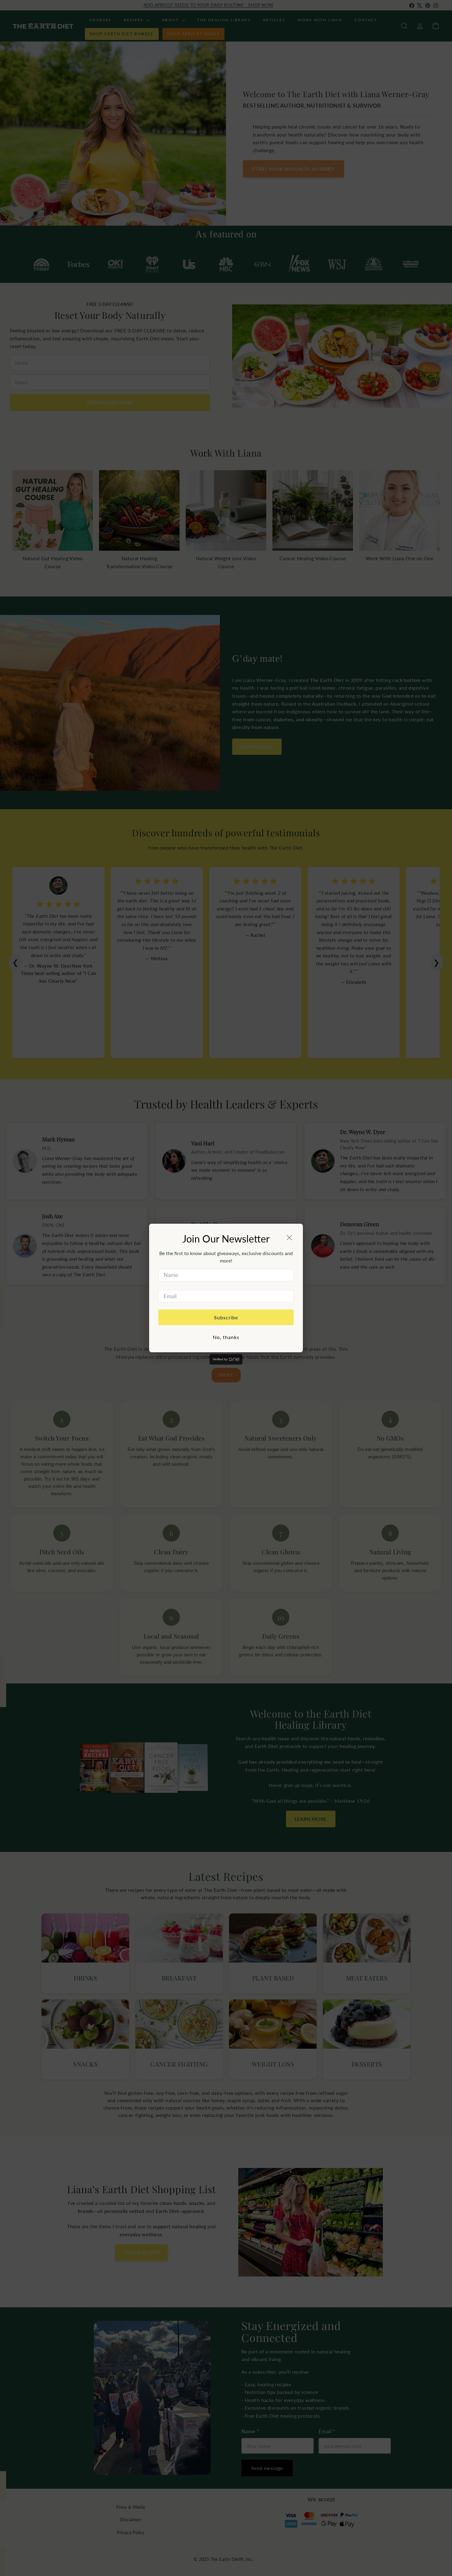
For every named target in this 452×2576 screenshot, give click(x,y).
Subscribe (226, 1317)
